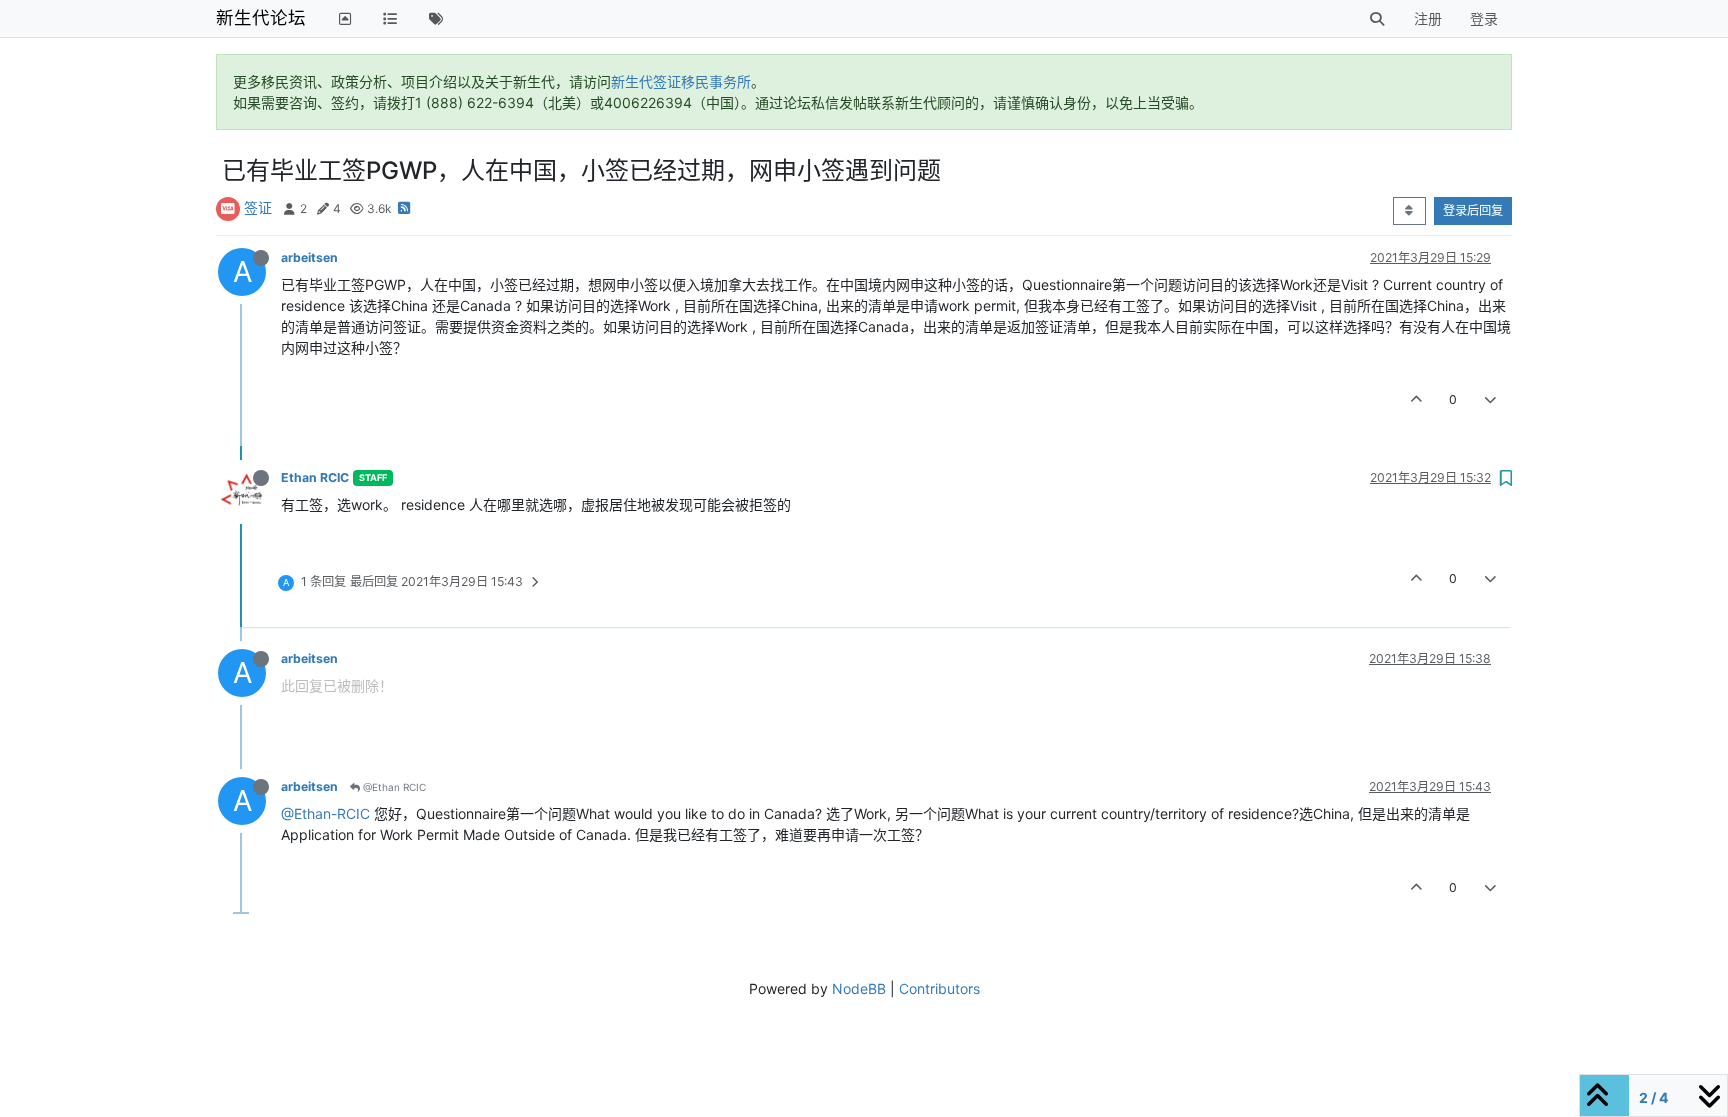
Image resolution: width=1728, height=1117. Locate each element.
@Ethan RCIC (393, 787)
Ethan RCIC (315, 477)
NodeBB (859, 988)
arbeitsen (309, 257)
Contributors (939, 988)
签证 (258, 207)
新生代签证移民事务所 (681, 81)
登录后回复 (1473, 210)
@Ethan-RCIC (325, 813)
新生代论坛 (261, 17)
